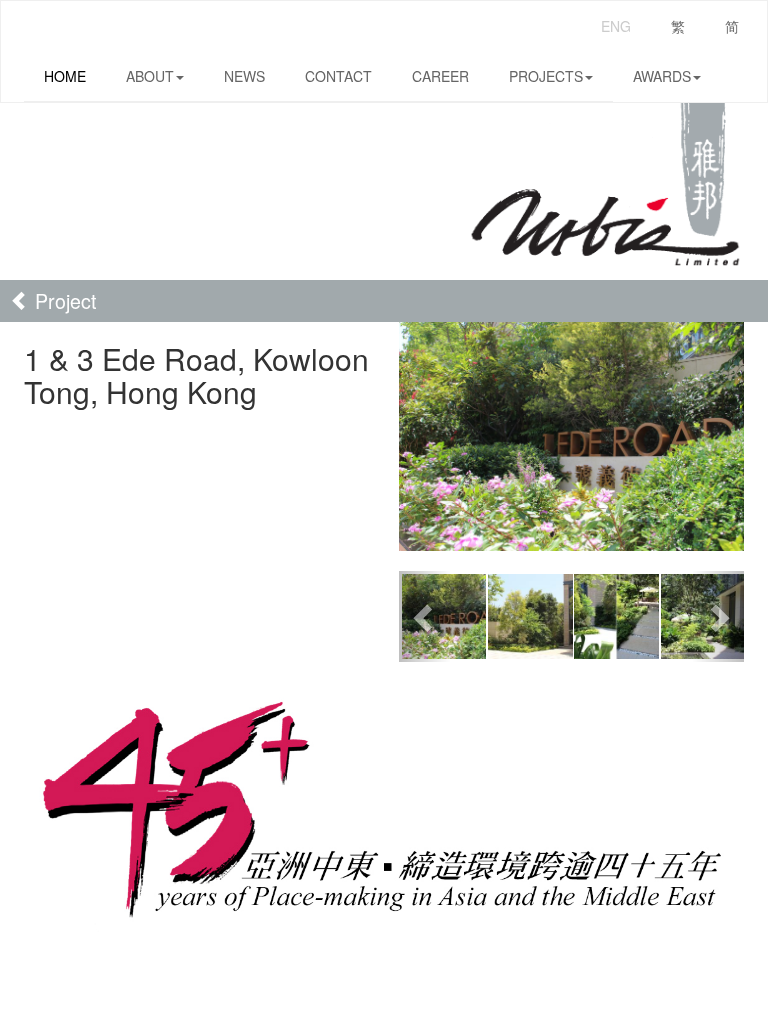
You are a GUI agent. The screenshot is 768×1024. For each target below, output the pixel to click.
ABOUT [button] (150, 76)
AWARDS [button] (662, 76)
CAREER (440, 76)
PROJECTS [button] (546, 76)
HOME (65, 76)
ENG (616, 26)
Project (63, 300)
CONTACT (338, 76)
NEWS (244, 76)
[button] (425, 616)
